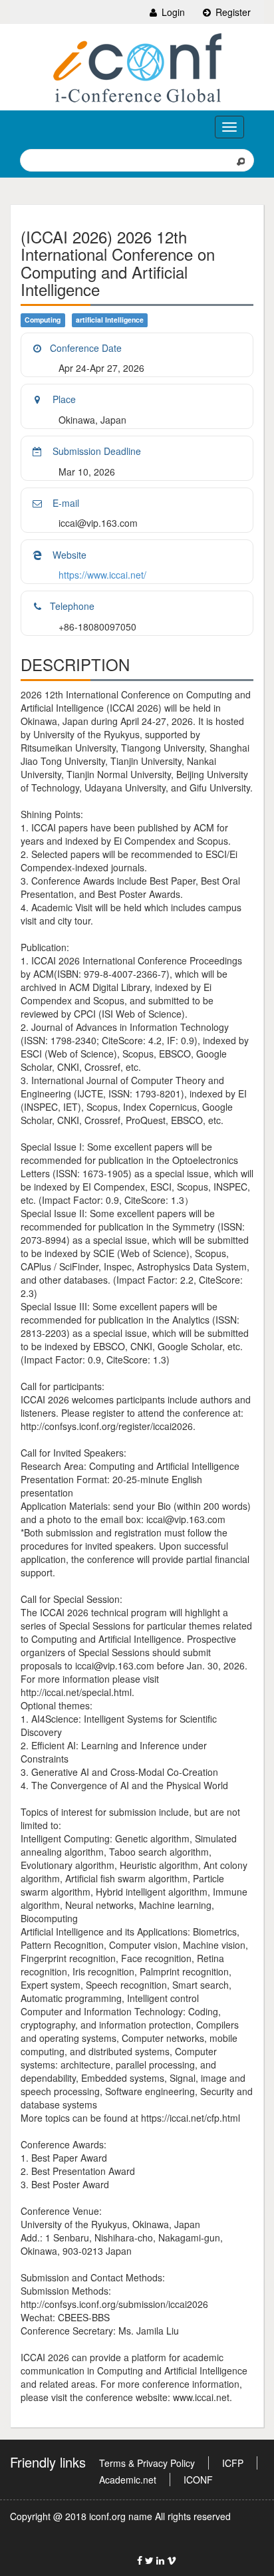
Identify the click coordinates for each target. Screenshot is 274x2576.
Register (232, 12)
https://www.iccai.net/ (102, 575)
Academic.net (128, 2480)
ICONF (198, 2480)
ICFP (233, 2463)
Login (172, 12)
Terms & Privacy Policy (147, 2463)
